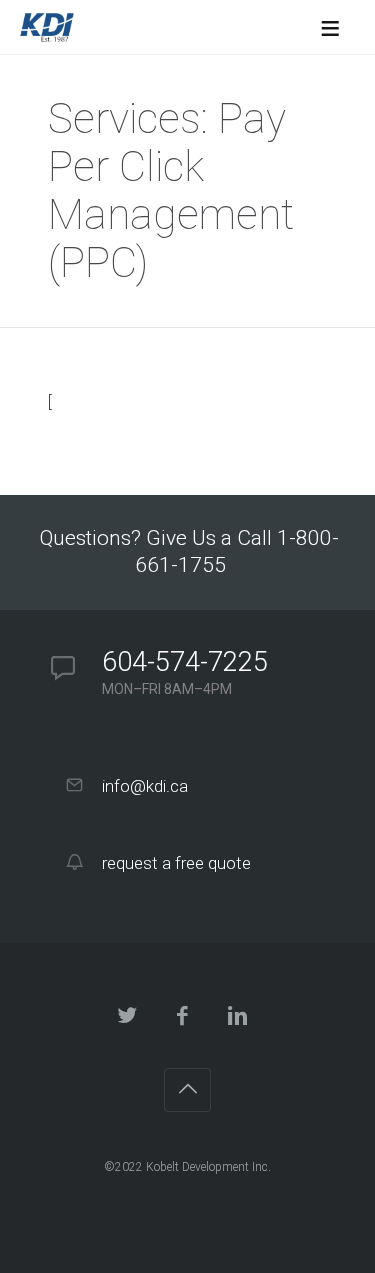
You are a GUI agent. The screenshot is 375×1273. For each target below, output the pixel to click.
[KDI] (47, 27)
